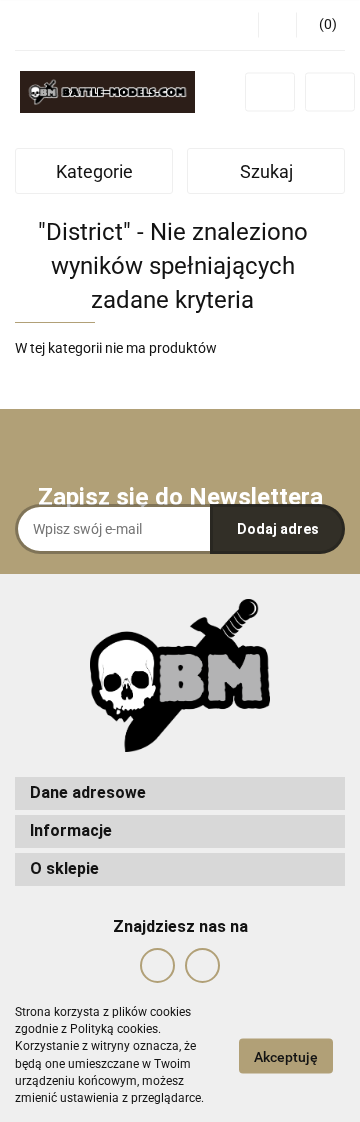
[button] (320, 25)
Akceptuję (286, 1056)
